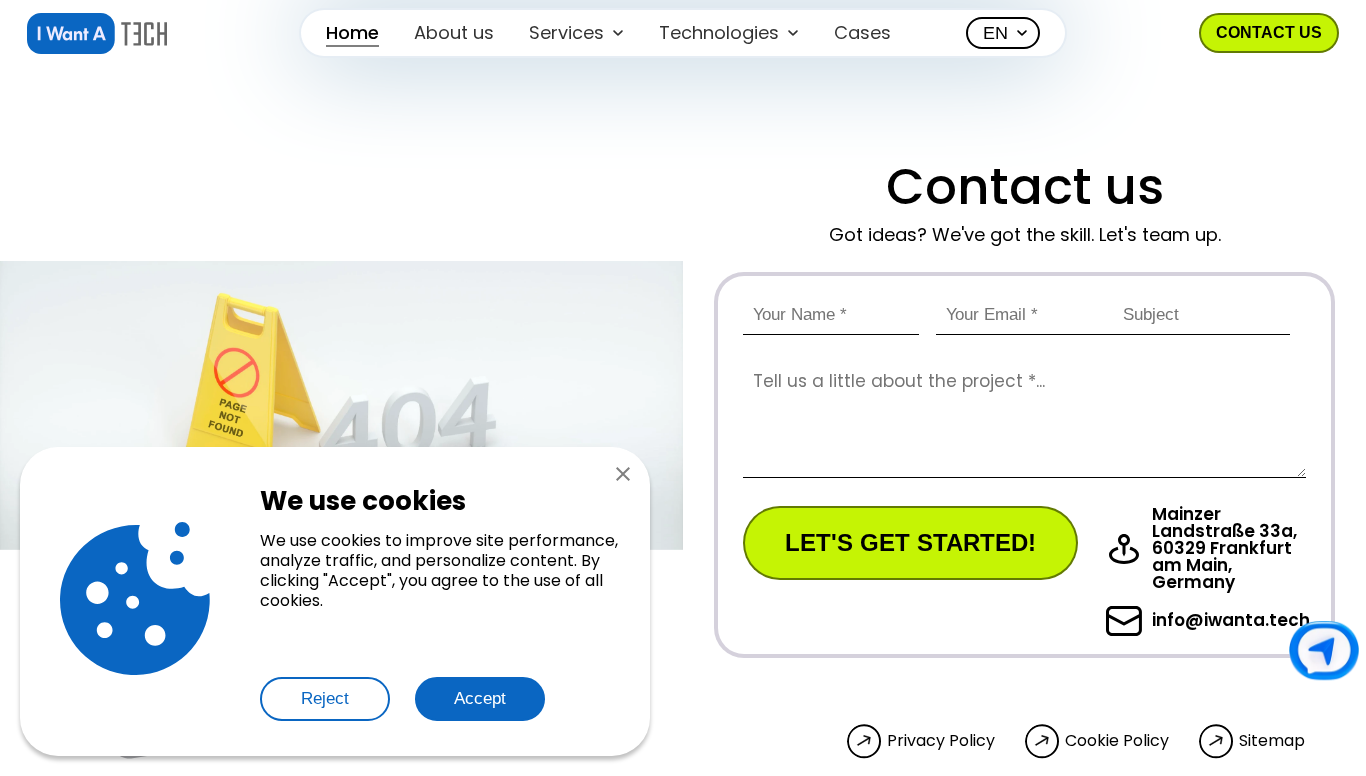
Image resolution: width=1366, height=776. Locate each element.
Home (352, 32)
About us (454, 32)
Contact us (1269, 32)
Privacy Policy (941, 741)
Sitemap (1272, 741)
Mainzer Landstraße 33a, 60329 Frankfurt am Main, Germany (1224, 548)
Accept (480, 698)
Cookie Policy (1117, 741)
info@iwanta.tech (1231, 620)
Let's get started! (910, 542)
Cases (862, 32)
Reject (325, 698)
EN (995, 33)
